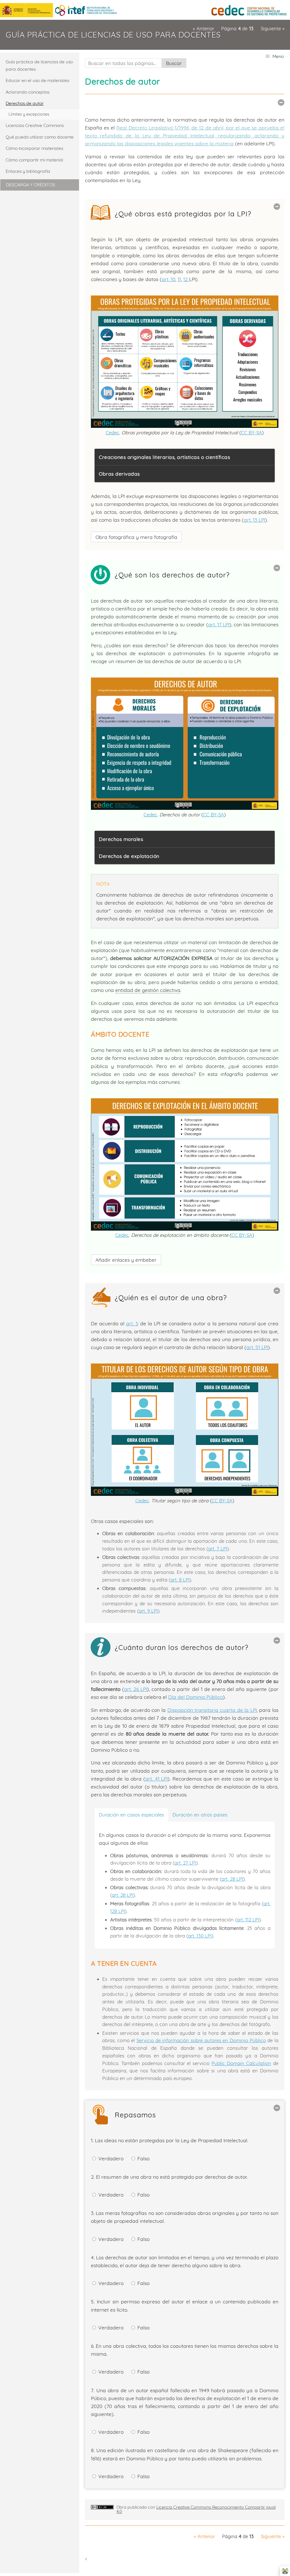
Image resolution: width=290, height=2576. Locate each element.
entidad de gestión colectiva (148, 990)
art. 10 (169, 279)
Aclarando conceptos (27, 92)
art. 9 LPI (148, 1611)
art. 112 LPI (248, 1920)
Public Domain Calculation (241, 2063)
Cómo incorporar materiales (34, 148)
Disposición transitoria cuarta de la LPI (212, 1710)
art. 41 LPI (156, 1779)
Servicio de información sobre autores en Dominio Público (201, 2040)
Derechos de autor (25, 103)
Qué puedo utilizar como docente (40, 137)
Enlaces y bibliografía (28, 171)
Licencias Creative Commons (35, 125)
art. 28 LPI (232, 1879)
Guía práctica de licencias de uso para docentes (113, 35)
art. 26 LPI (136, 1689)
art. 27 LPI (185, 1863)
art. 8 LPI (180, 1580)
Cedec (112, 432)
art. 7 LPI (218, 1549)
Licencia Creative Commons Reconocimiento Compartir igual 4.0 (196, 2509)
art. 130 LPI (200, 1936)
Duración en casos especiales (131, 1815)
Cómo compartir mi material (34, 160)
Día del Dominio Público (196, 1697)
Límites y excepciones (29, 114)
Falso (143, 2158)
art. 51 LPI (257, 1347)
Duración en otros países (200, 1815)
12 (186, 279)
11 (179, 279)
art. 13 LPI (254, 520)
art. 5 (132, 1323)
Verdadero (110, 2158)
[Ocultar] (281, 103)
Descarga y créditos (31, 185)
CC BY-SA (251, 432)
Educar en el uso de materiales (37, 80)
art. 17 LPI (219, 624)
